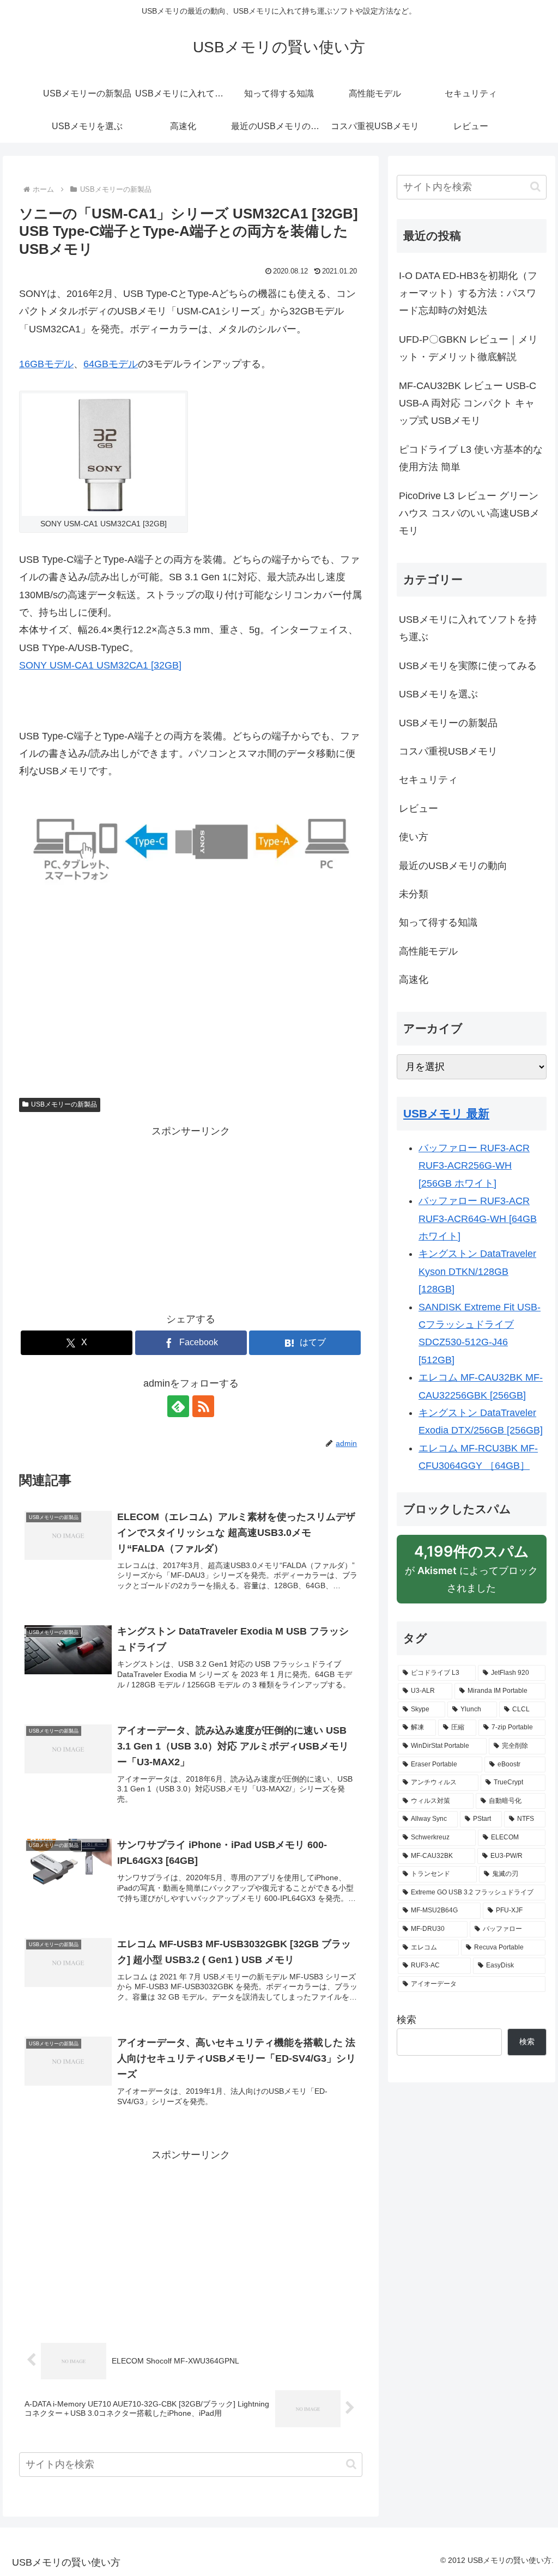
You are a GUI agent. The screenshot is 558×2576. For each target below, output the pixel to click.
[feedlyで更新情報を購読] (178, 1406)
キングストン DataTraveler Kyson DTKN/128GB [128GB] (477, 1271)
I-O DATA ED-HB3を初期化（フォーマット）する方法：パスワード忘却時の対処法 (468, 293)
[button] (351, 2464)
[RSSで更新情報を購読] (203, 1406)
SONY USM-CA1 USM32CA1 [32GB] (100, 665)
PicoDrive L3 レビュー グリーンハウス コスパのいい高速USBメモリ (469, 514)
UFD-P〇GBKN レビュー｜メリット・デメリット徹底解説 (468, 348)
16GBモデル (46, 364)
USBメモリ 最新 (446, 1113)
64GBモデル (111, 364)
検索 (407, 2020)
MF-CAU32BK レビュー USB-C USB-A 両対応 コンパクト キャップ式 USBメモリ (468, 403)
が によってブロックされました (471, 1573)
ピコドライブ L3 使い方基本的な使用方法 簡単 (471, 458)
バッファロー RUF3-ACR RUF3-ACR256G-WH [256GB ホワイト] (474, 1166)
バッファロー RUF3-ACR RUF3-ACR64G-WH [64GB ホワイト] (478, 1219)
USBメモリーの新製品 (64, 1104)
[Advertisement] (191, 989)
